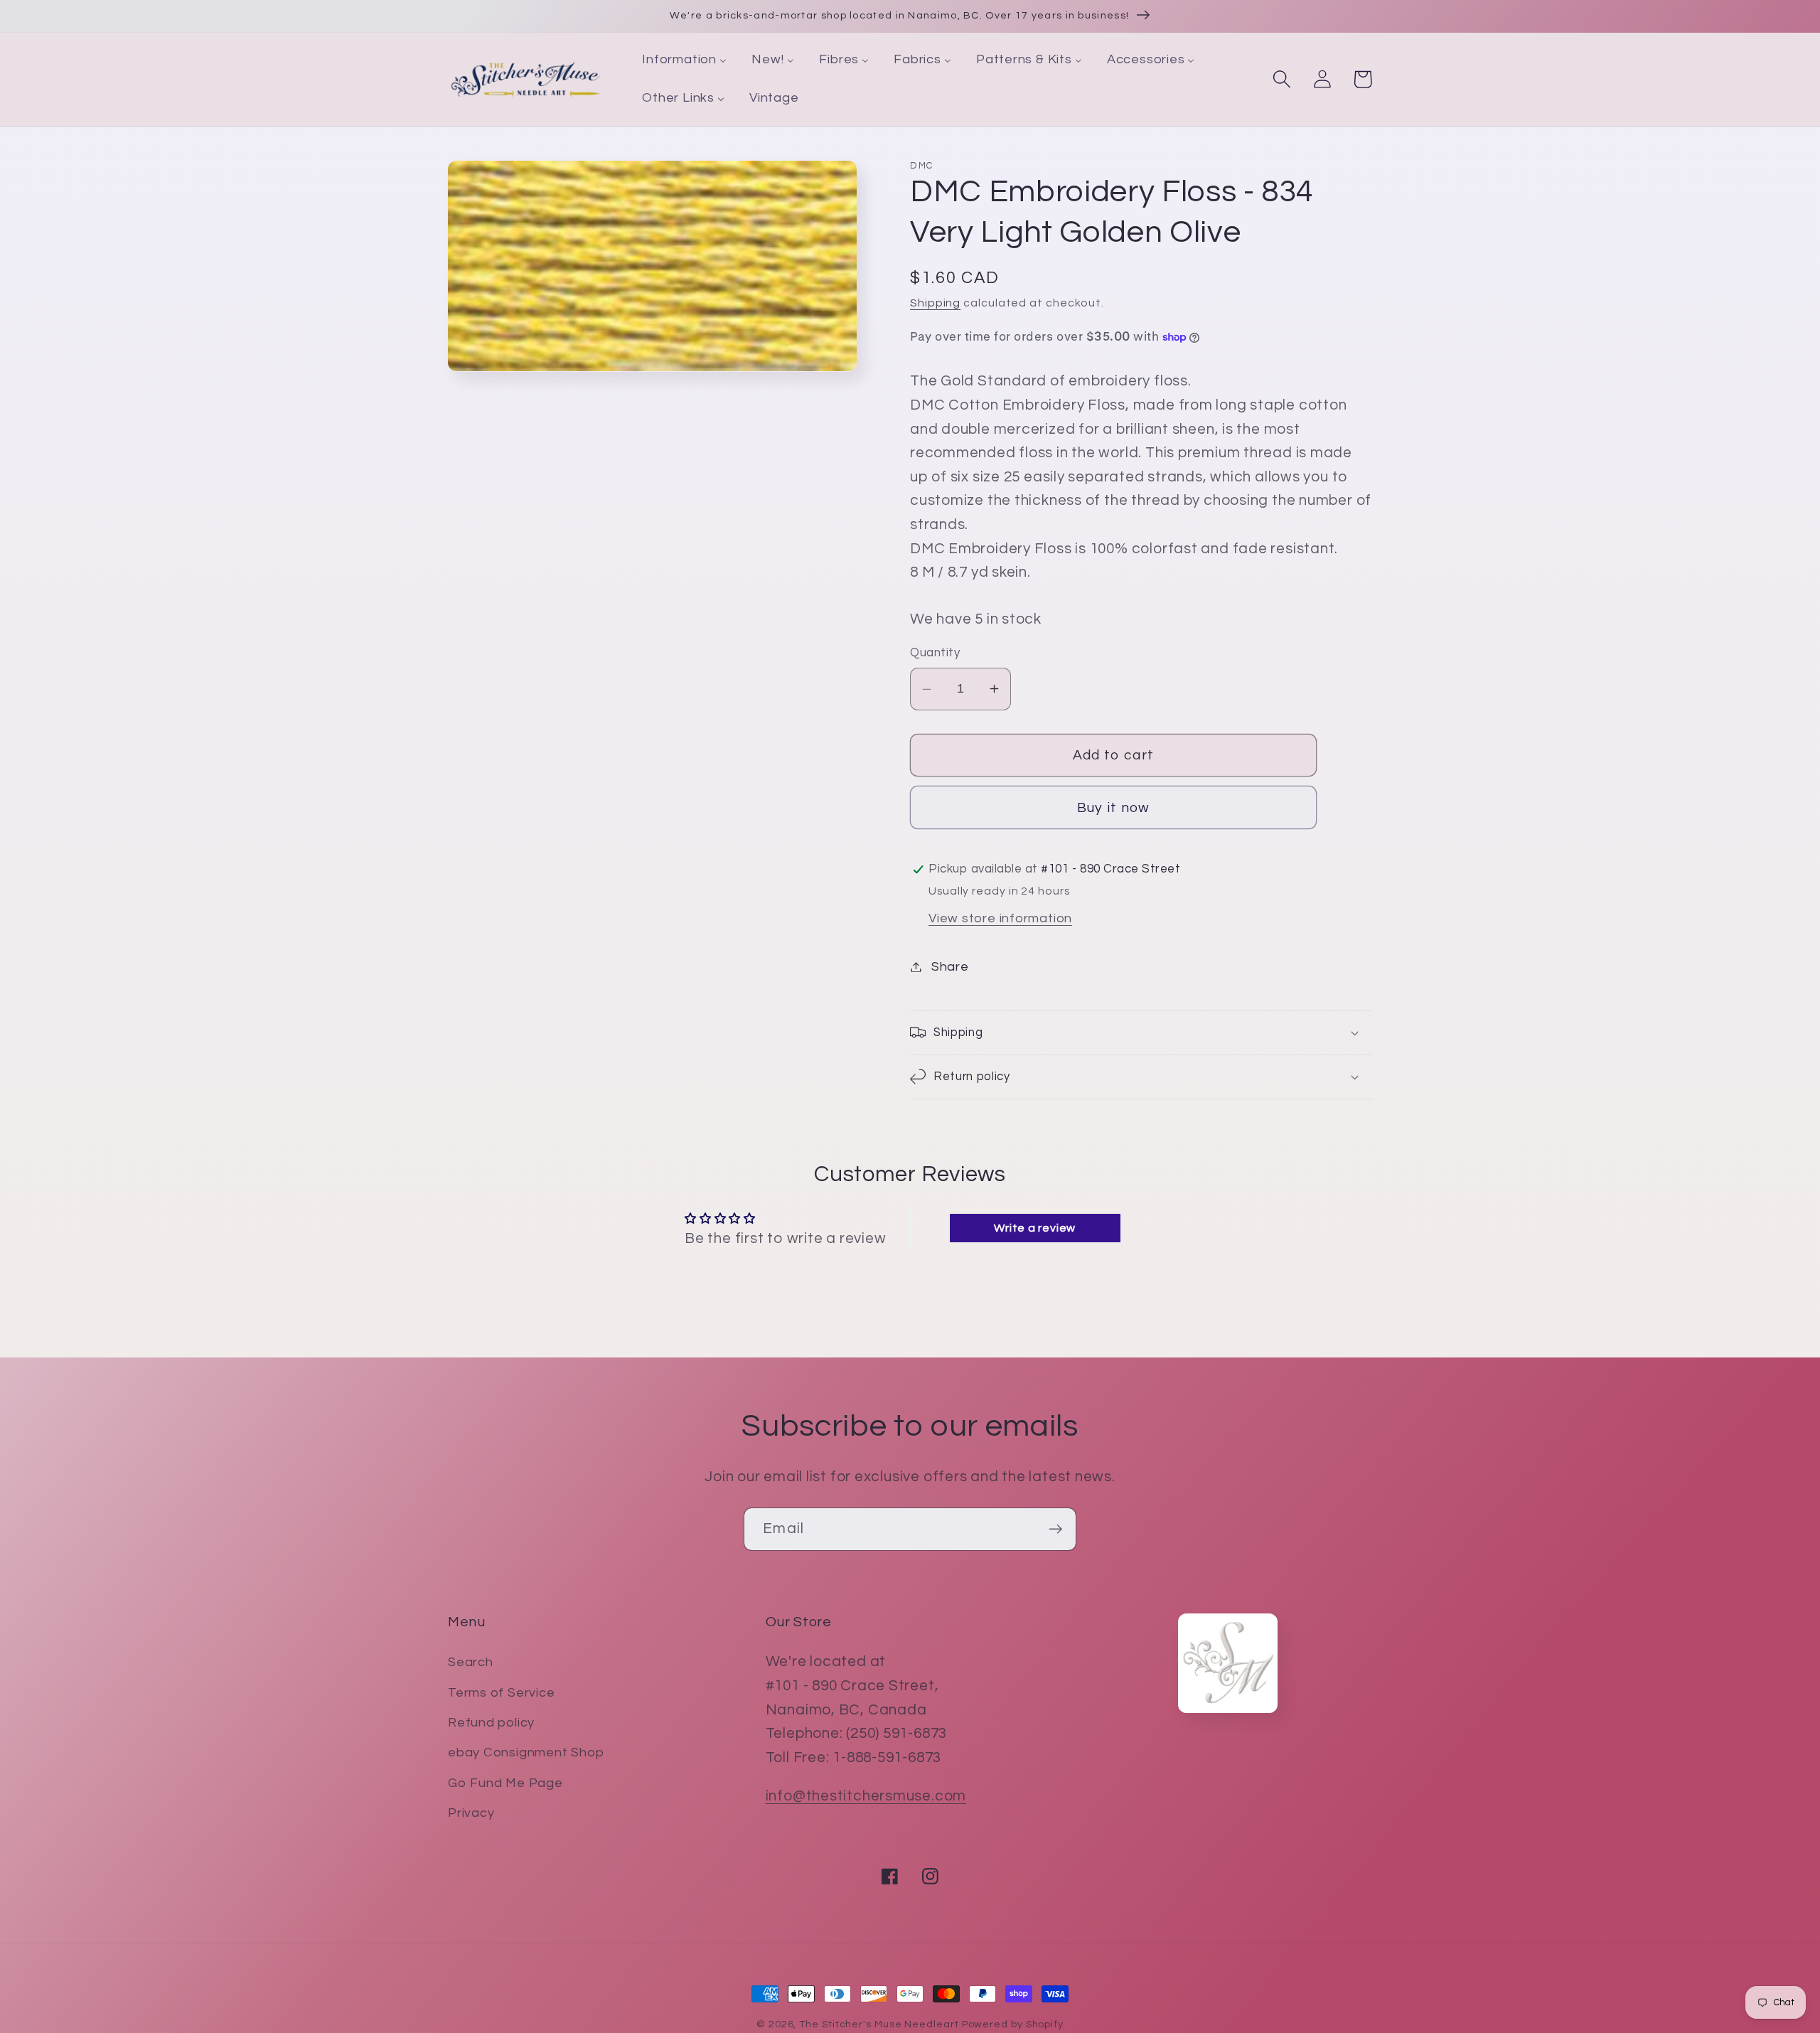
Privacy (471, 1813)
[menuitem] (685, 60)
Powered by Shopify (1013, 2024)
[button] (1281, 79)
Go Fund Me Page (505, 1783)
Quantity (935, 653)
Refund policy (491, 1723)
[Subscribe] (1055, 1529)
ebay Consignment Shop (526, 1752)
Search (471, 1662)
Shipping (935, 303)
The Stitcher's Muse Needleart (879, 2024)
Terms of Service (501, 1693)
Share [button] (950, 967)
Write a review (1035, 1228)
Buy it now (1114, 808)
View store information (1000, 918)
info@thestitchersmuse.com (866, 1796)
